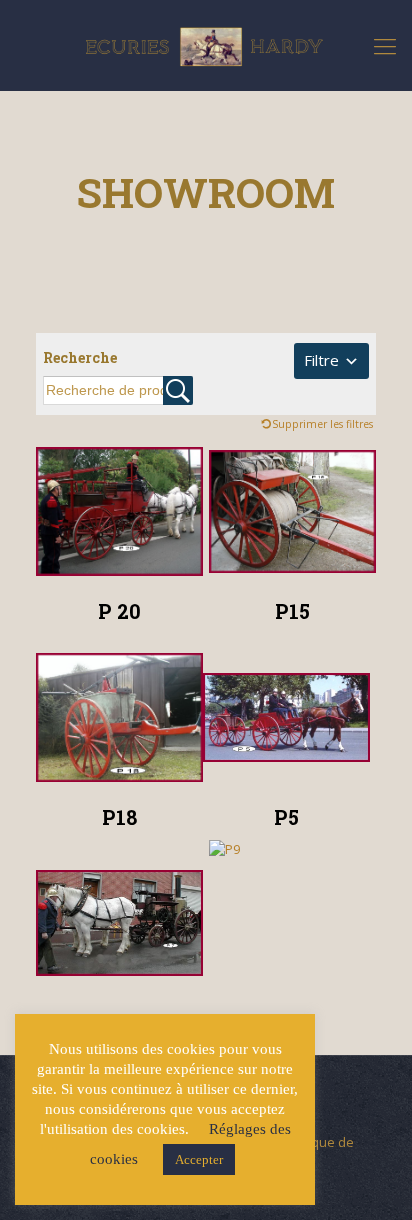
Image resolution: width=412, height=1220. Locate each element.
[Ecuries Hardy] (206, 45)
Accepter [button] (199, 1159)
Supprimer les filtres (322, 424)
